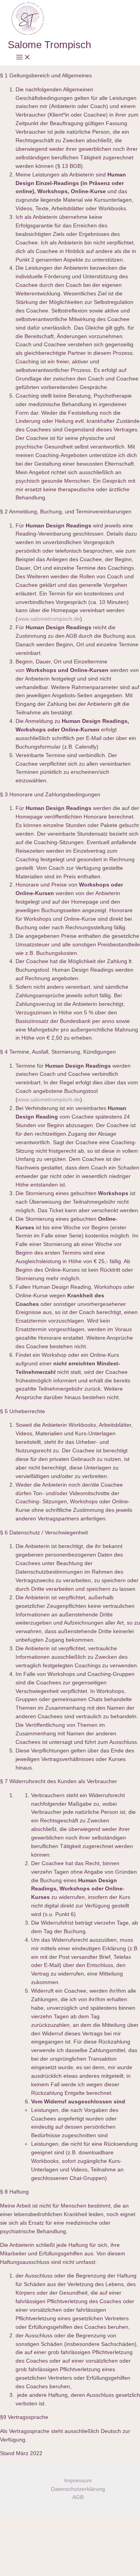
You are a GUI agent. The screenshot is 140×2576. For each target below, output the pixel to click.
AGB (78, 2497)
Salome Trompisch (49, 45)
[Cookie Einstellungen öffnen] (58, 2572)
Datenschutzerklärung (78, 2489)
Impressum (78, 2481)
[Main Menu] (23, 58)
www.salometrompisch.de (49, 619)
